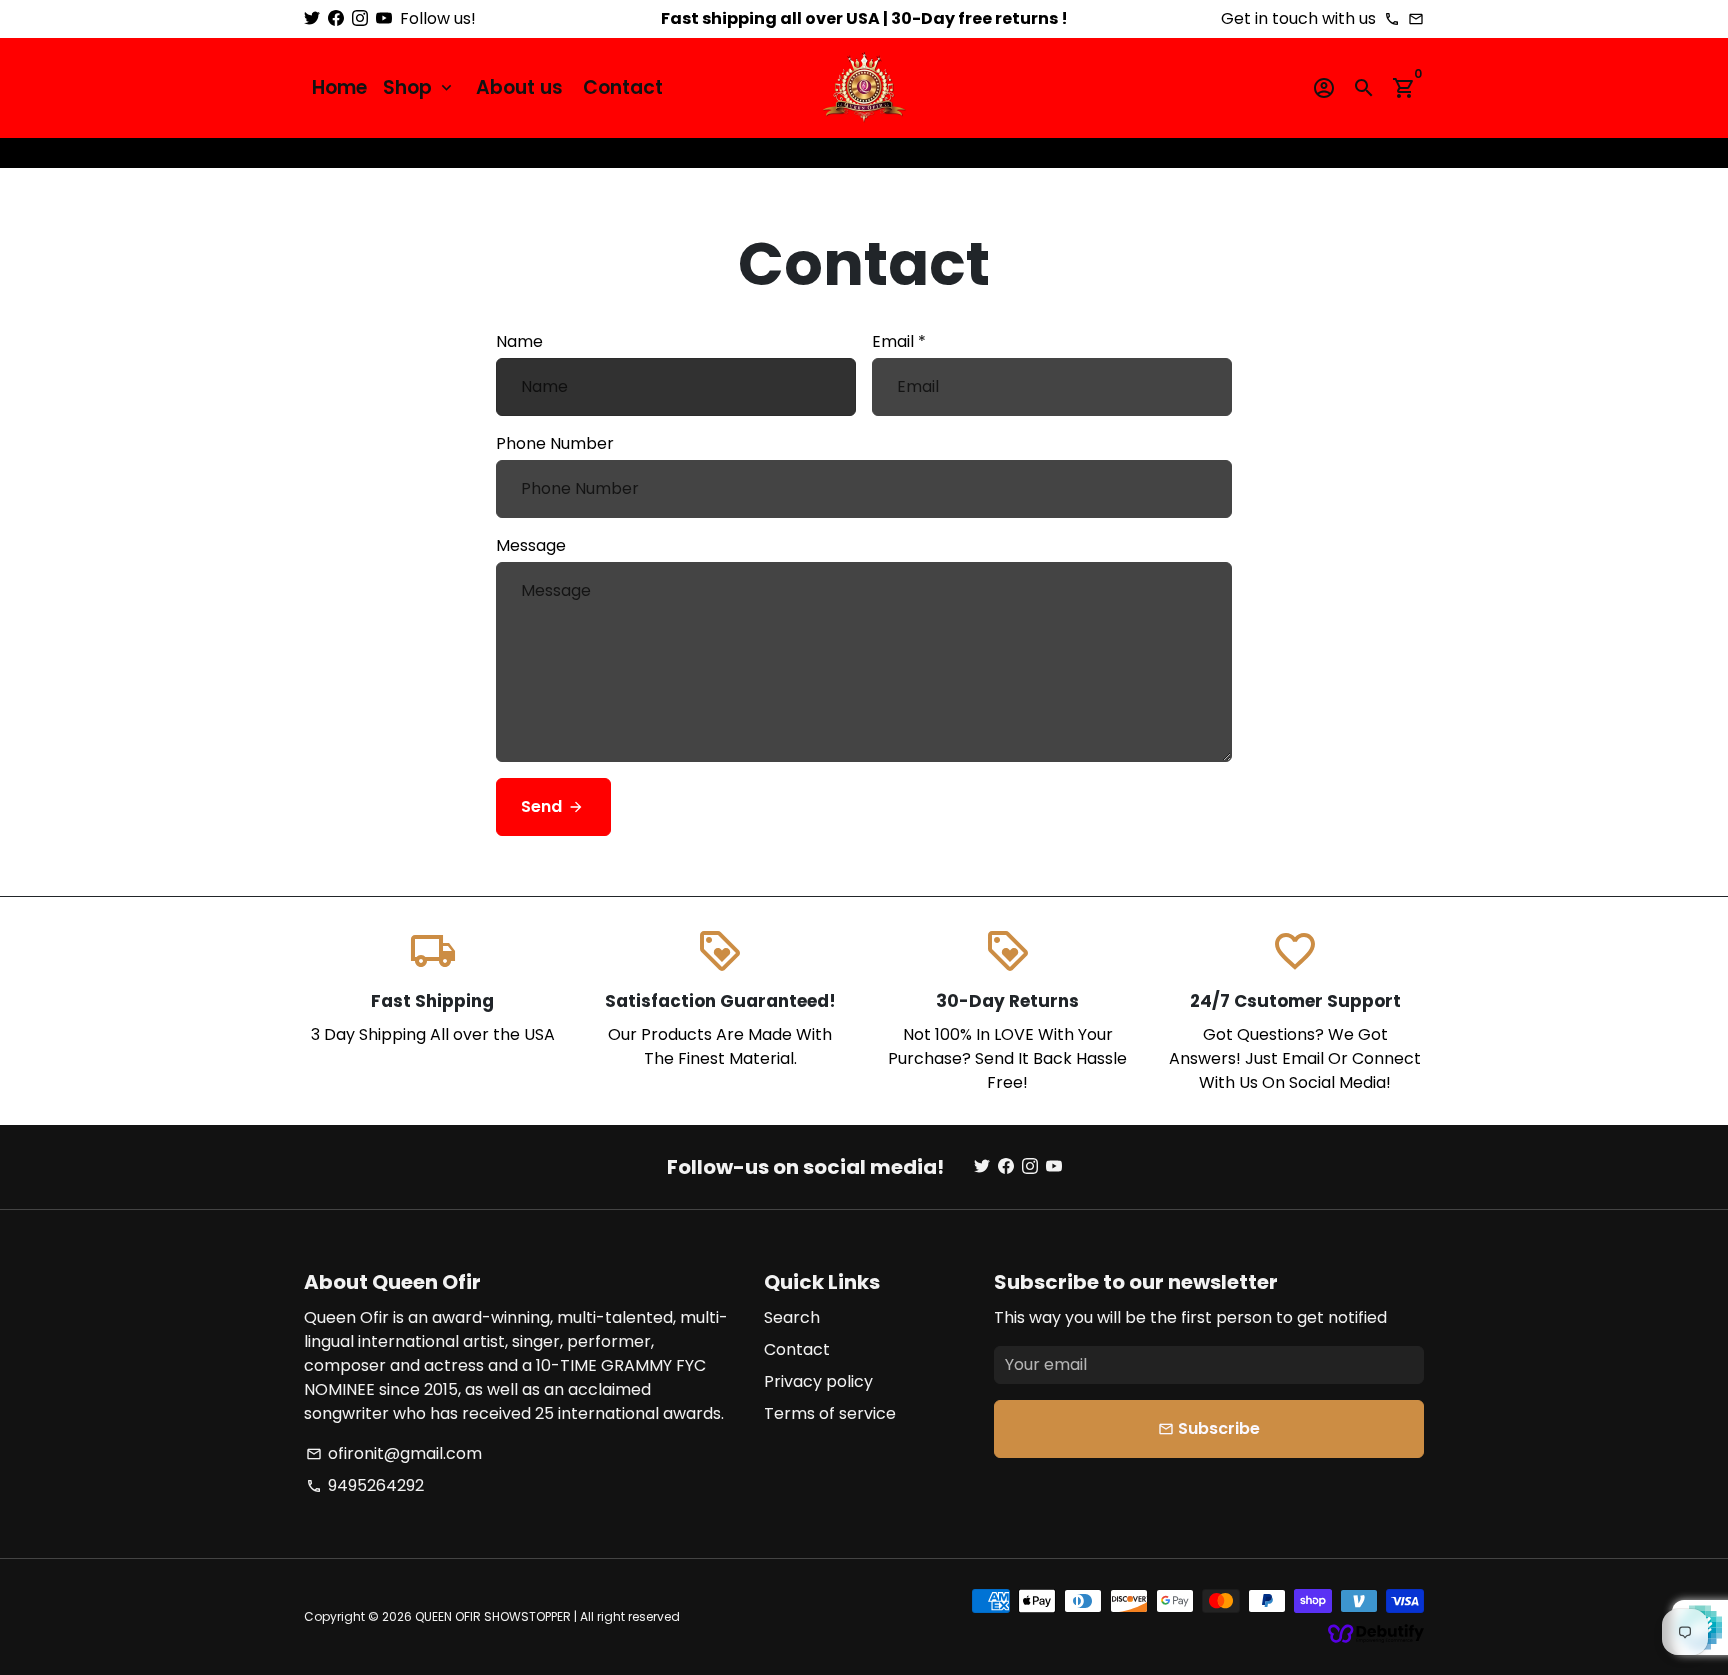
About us (519, 87)
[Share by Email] (1418, 152)
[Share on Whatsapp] (1398, 152)
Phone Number (555, 443)
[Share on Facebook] (1338, 152)
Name (519, 341)
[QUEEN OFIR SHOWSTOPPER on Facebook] (336, 18)
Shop (419, 87)
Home (339, 87)
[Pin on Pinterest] (1378, 152)
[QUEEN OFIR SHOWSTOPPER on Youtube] (384, 18)
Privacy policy (818, 1381)
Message (531, 545)
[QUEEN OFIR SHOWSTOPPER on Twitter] (312, 18)
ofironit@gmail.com (394, 1453)
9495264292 (365, 1485)
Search (792, 1317)
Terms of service (830, 1413)
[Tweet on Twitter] (1358, 152)
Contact (623, 87)
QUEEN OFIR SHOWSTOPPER (493, 1616)
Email (899, 341)
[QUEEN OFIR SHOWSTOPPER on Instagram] (360, 18)
